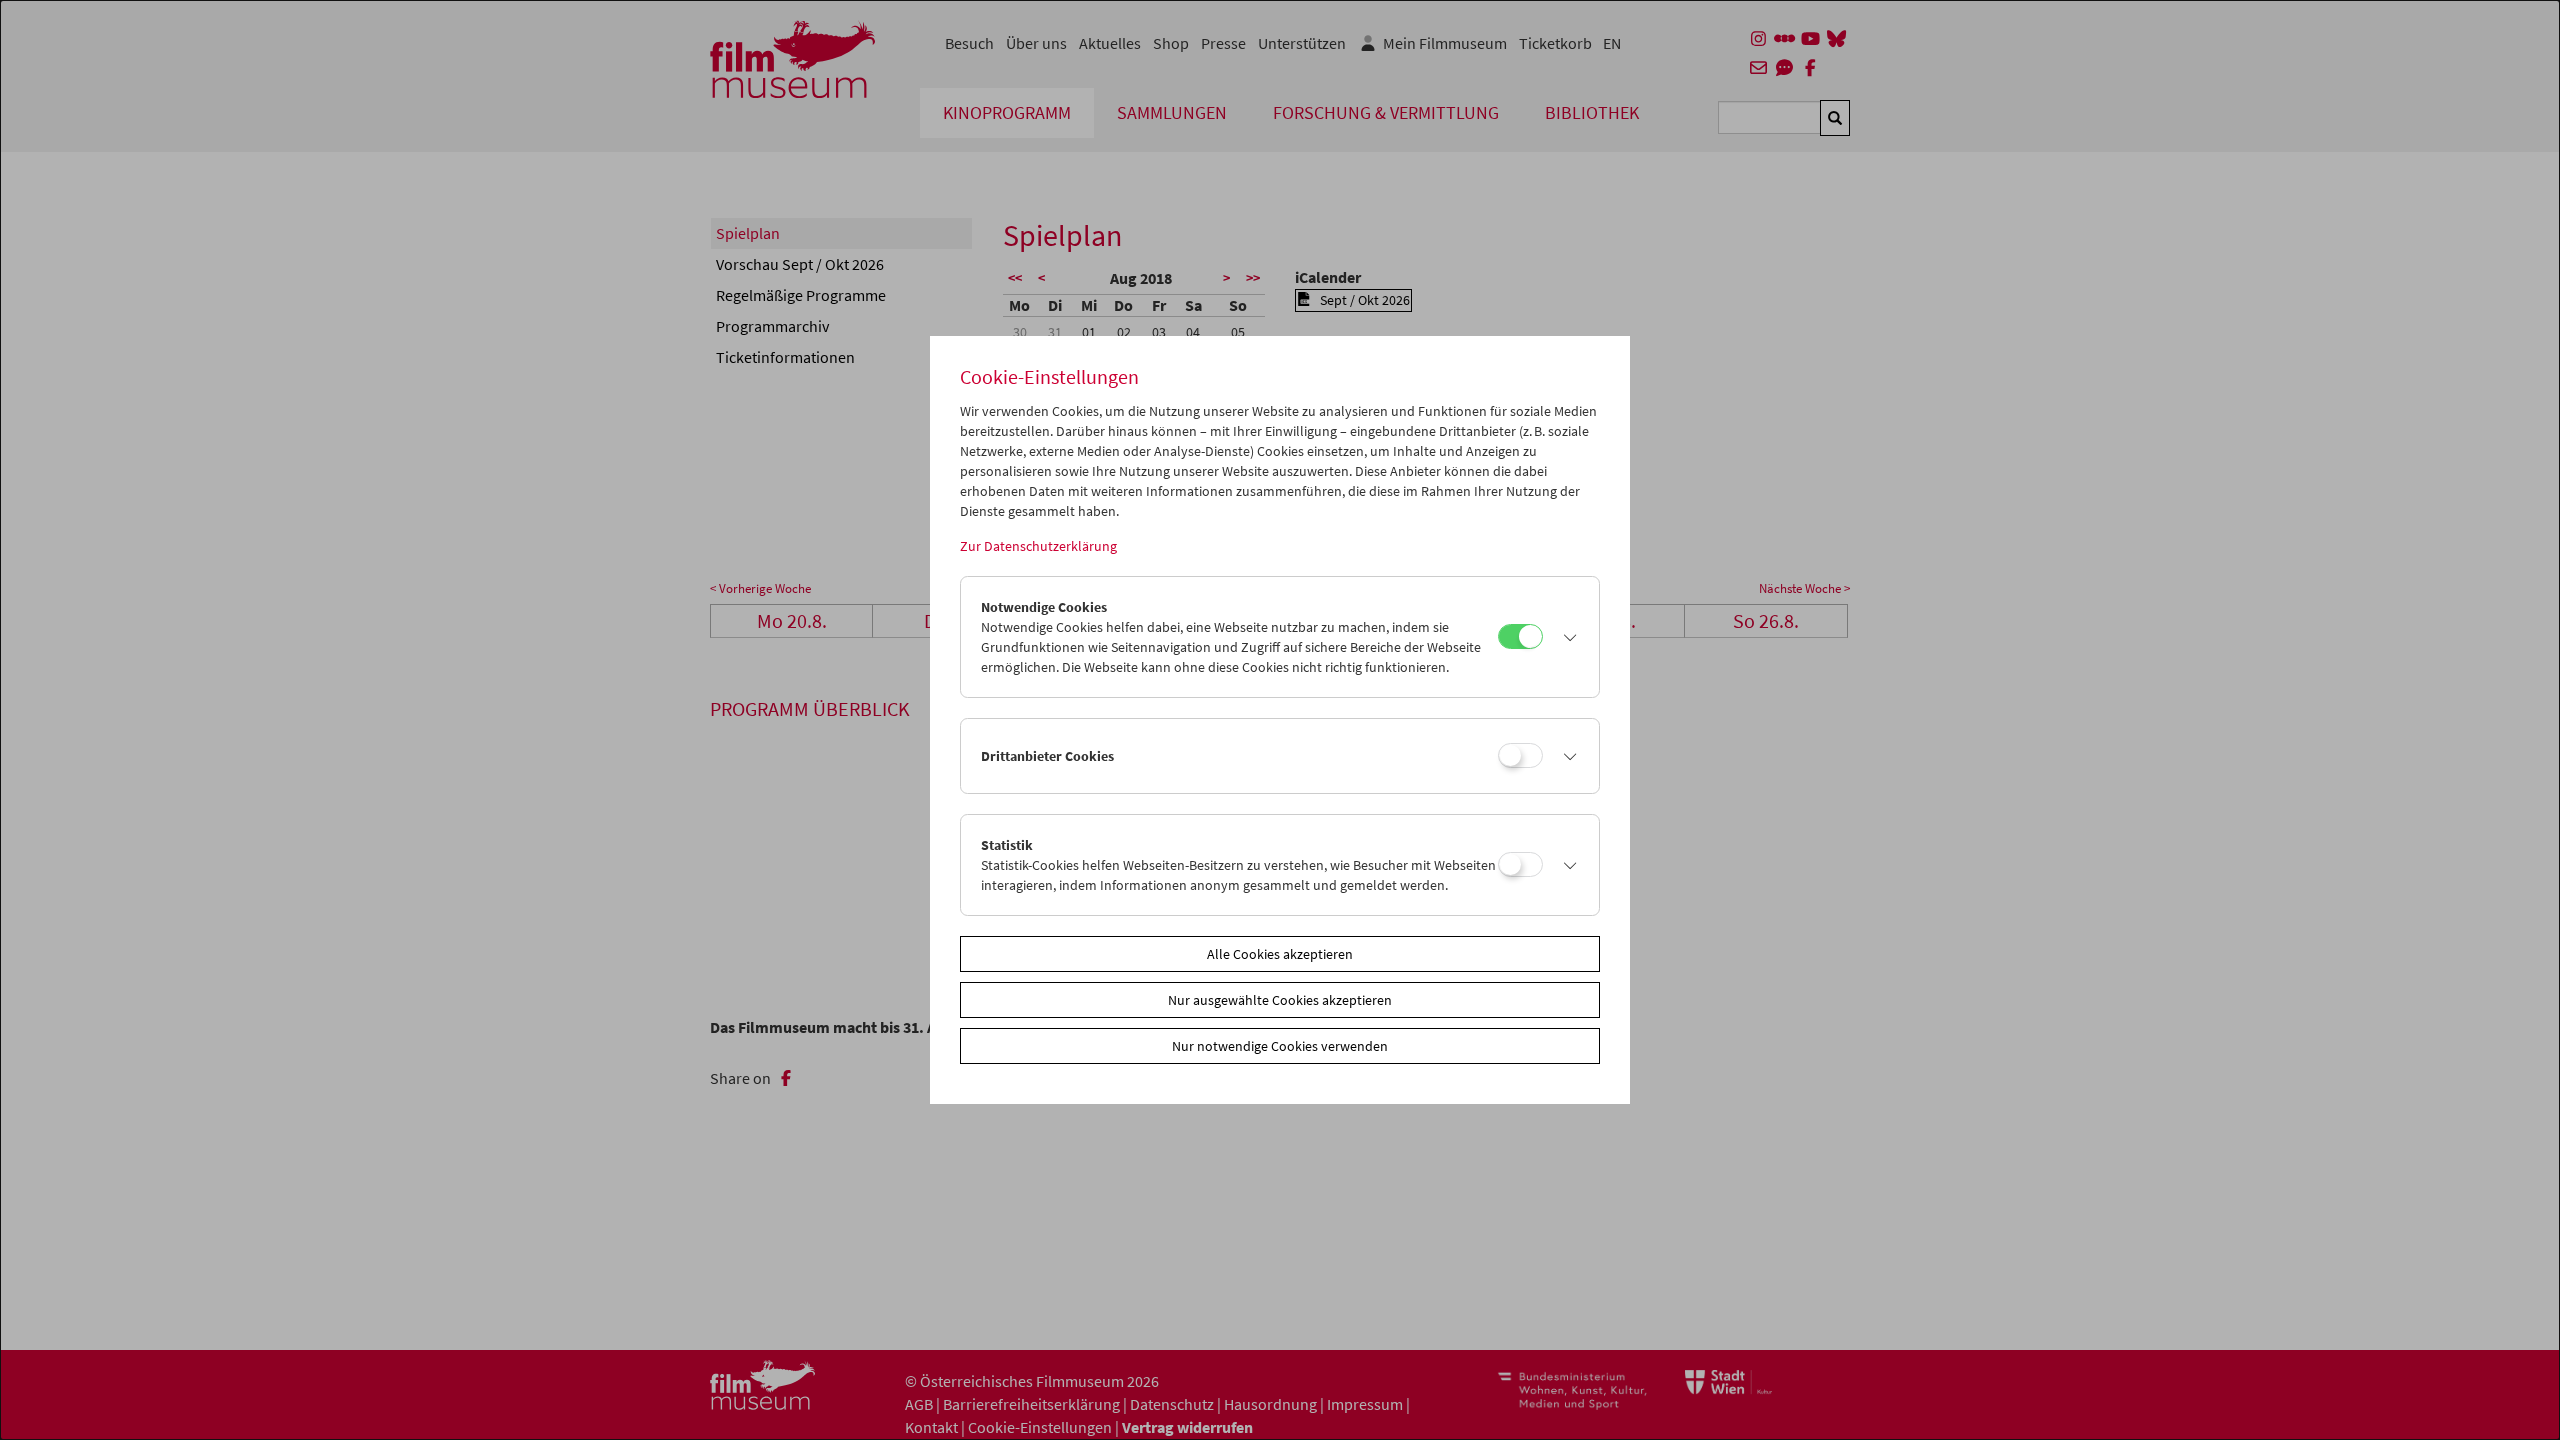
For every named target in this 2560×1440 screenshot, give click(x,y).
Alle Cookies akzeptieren (1280, 954)
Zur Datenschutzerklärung (1038, 546)
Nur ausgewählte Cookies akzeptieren (1280, 1000)
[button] (1566, 637)
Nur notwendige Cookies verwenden (1280, 1046)
